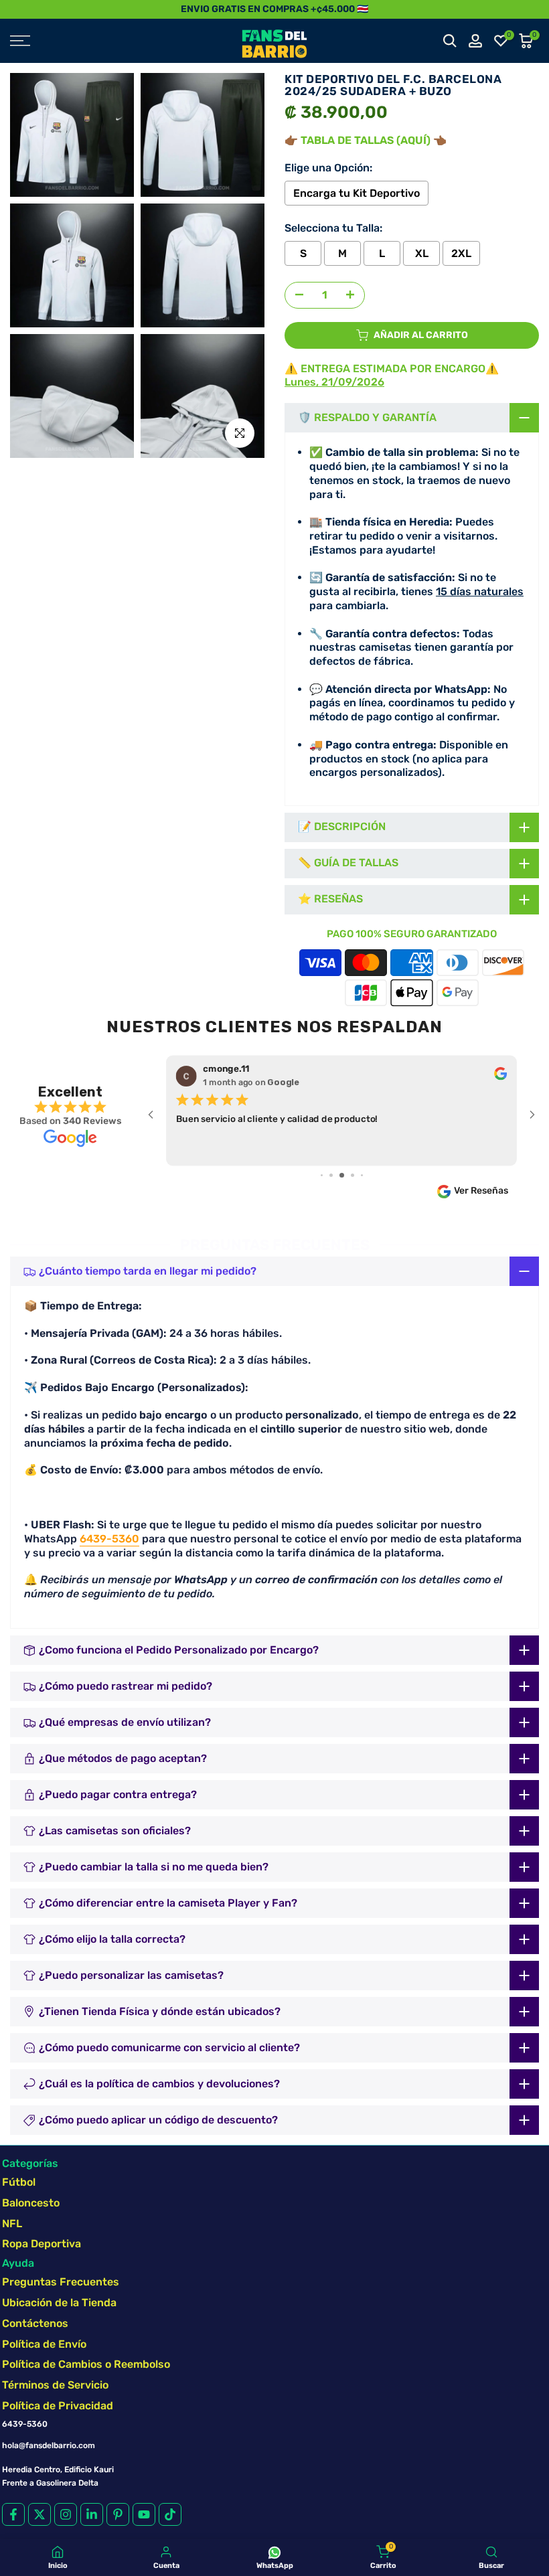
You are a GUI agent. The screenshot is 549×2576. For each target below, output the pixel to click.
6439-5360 (109, 1539)
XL (422, 253)
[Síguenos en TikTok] (170, 2514)
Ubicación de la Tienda (59, 2303)
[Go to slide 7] (352, 1175)
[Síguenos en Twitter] (40, 2514)
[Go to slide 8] (362, 1175)
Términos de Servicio (55, 2385)
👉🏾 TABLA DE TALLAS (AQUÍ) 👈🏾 (366, 140)
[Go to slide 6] (342, 1175)
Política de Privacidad (58, 2406)
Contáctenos (35, 2323)
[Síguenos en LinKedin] (92, 2514)
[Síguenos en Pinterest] (118, 2514)
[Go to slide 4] (322, 1175)
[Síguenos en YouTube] (144, 2514)
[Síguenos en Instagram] (66, 2514)
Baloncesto (31, 2203)
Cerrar (15, 9)
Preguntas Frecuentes (61, 2282)
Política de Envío (44, 2344)
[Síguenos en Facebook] (13, 2514)
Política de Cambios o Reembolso (86, 2364)
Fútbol (19, 2182)
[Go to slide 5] (331, 1175)
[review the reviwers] (500, 1076)
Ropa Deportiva (42, 2244)
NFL (12, 2224)
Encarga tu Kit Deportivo (357, 193)
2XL (461, 253)
